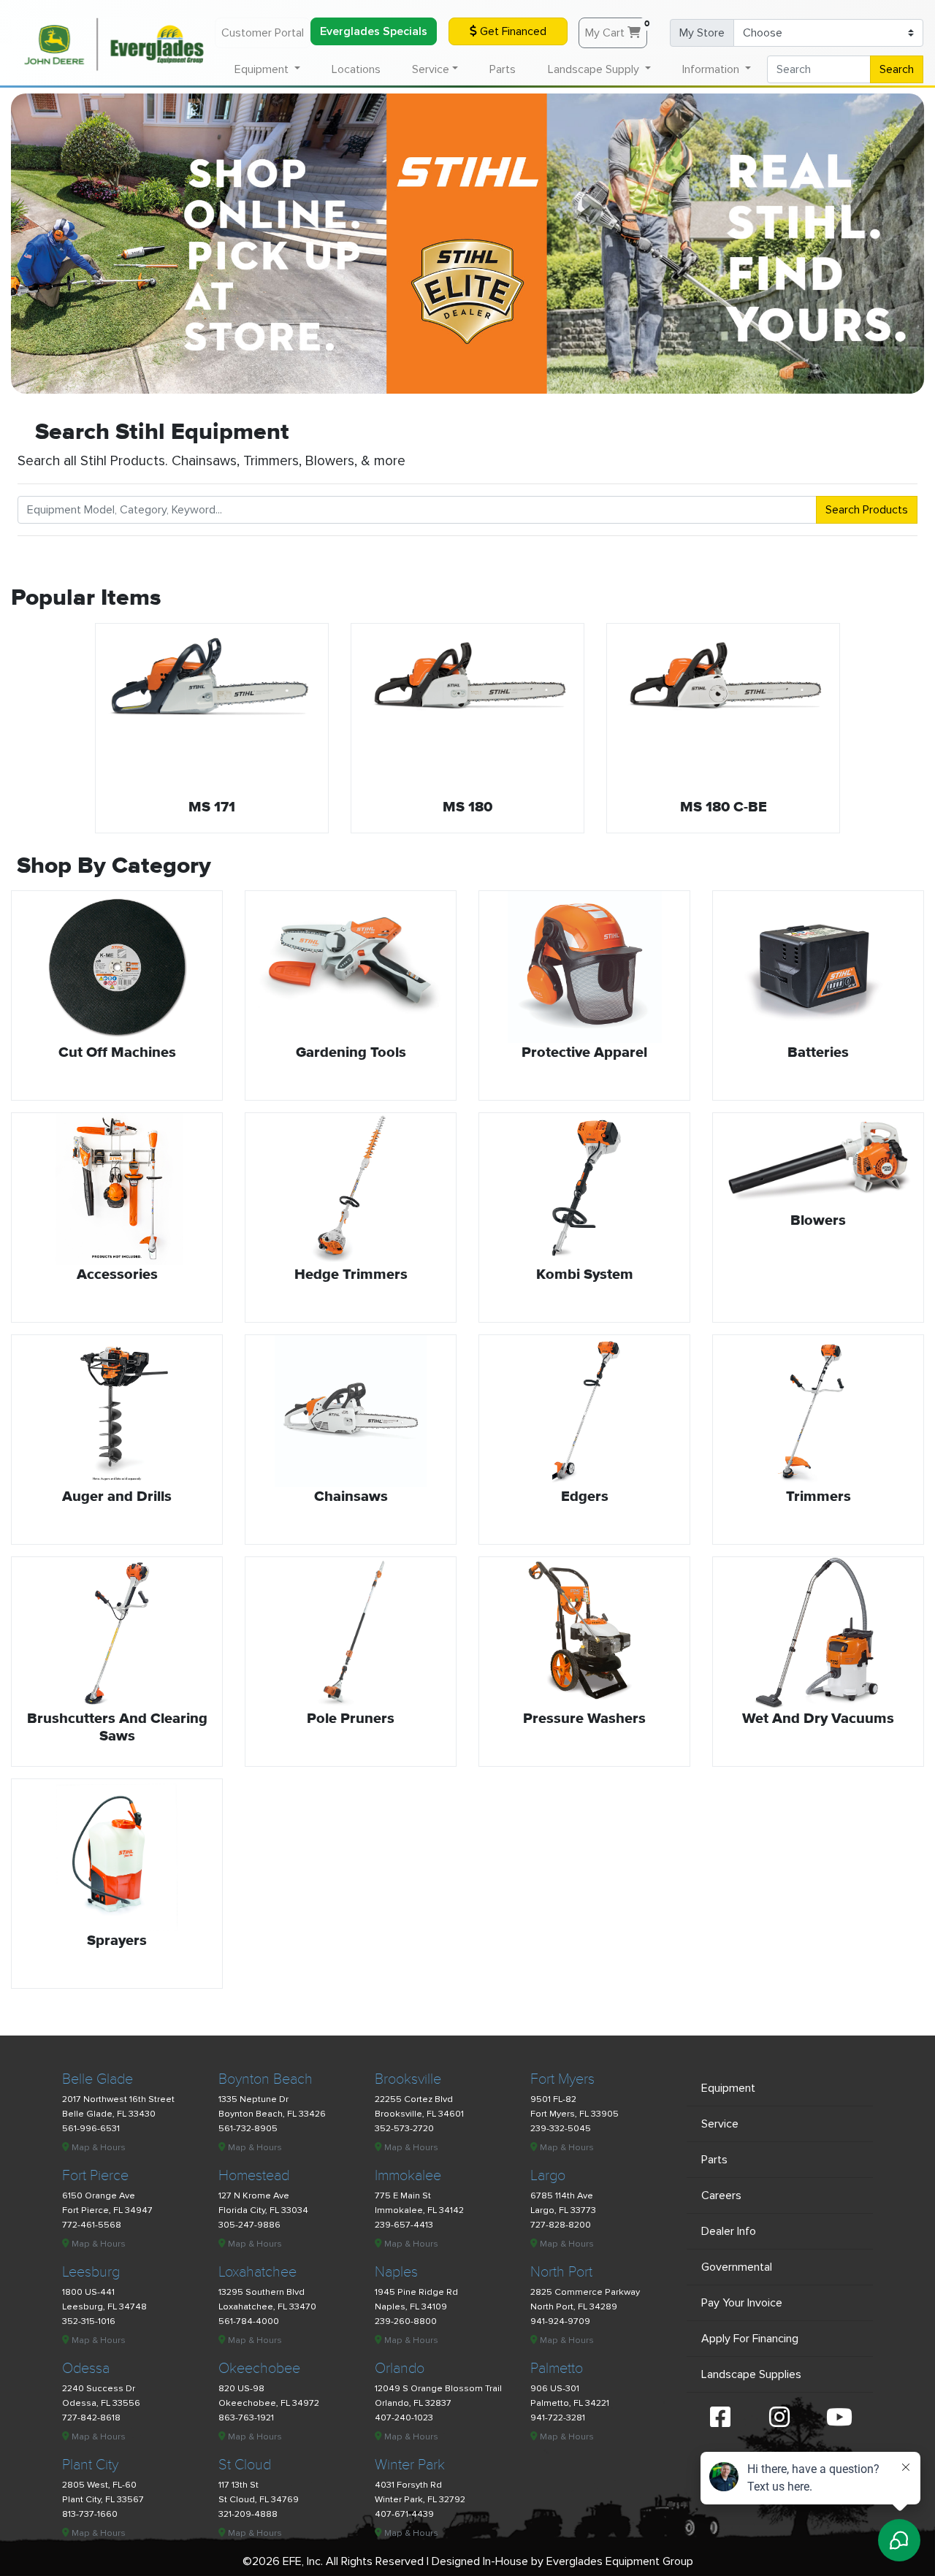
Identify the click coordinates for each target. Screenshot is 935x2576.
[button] (60, 732)
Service (720, 2124)
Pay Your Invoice (742, 2303)
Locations (356, 69)
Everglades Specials (374, 31)
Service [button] (431, 69)
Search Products (867, 510)
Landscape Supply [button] (595, 69)
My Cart (616, 29)
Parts (503, 69)
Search (897, 69)
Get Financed (512, 31)
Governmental (737, 2267)
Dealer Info (729, 2231)
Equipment (728, 2088)
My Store (702, 33)
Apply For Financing (750, 2339)
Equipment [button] (263, 69)
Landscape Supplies (751, 2374)
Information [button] (712, 69)
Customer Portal (263, 33)
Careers (721, 2195)
